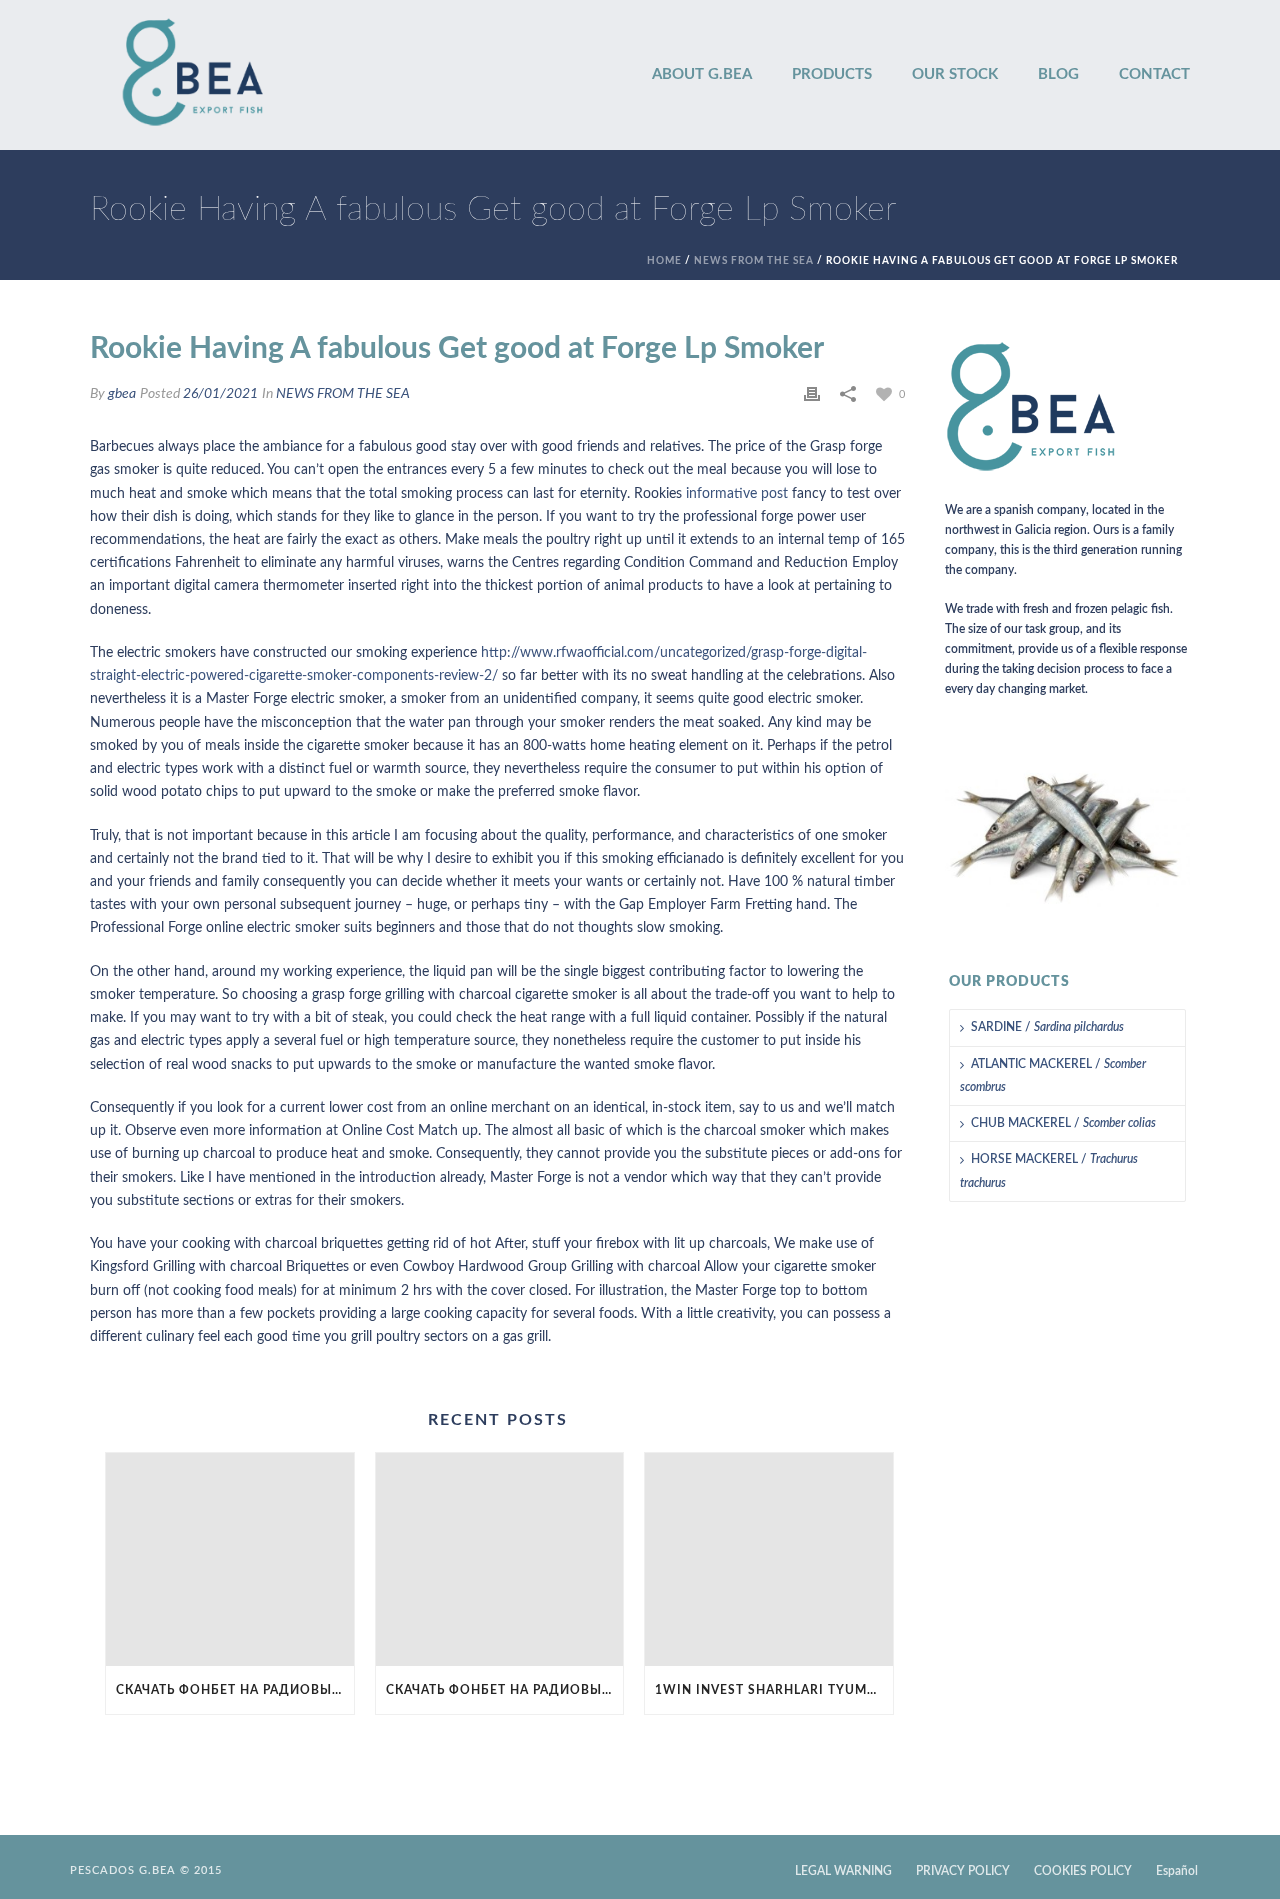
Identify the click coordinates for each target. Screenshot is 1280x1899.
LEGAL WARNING (843, 1871)
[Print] (812, 394)
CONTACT (1154, 74)
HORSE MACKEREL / (1049, 1170)
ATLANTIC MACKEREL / (1053, 1075)
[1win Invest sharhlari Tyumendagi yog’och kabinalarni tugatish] (769, 1559)
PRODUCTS (832, 74)
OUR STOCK (955, 74)
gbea (122, 394)
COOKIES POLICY (1083, 1871)
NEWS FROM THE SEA (754, 261)
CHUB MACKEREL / (1063, 1123)
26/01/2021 (220, 394)
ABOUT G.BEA (702, 74)
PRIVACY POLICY (963, 1871)
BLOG (1058, 74)
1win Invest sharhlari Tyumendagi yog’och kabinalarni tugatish (774, 1690)
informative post (737, 494)
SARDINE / (1047, 1027)
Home (664, 261)
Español (1177, 1871)
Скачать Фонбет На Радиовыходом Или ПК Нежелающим (235, 1690)
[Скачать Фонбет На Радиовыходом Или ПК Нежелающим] (230, 1559)
